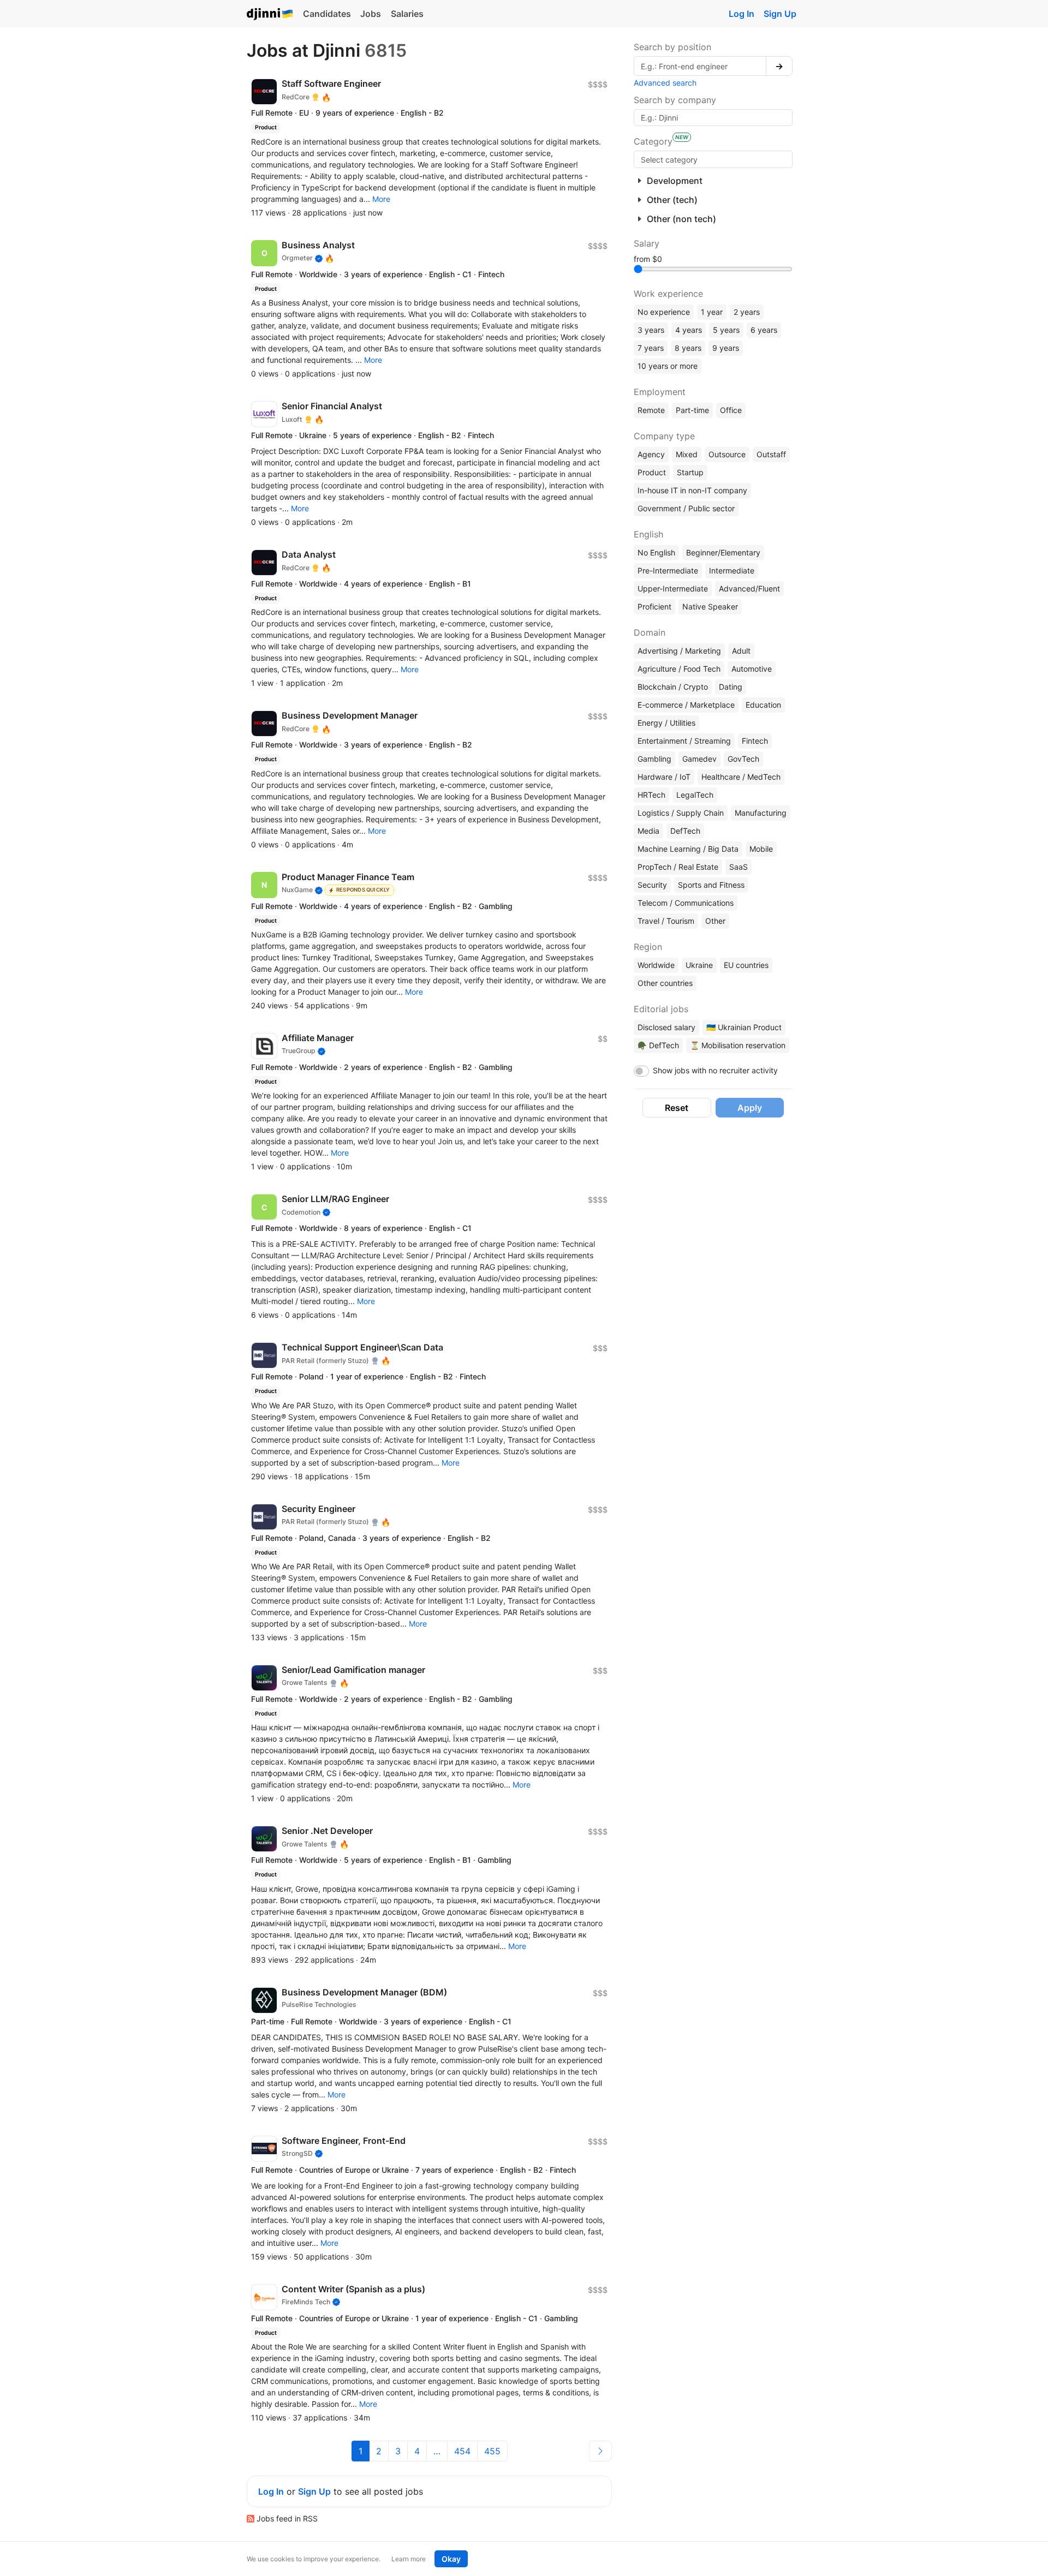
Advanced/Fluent (749, 588)
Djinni (270, 14)
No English (656, 552)
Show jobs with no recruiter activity (715, 1070)
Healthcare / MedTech (741, 777)
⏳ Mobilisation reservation (738, 1045)
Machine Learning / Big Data (688, 849)
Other (715, 921)
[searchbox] (713, 159)
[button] (381, 199)
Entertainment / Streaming (684, 741)
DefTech (685, 831)
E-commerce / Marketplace (686, 705)
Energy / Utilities (666, 723)
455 (492, 2451)
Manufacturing (761, 813)
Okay (451, 2559)
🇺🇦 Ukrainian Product (744, 1027)
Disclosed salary (666, 1027)
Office (731, 410)
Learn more (409, 2559)
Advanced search (665, 83)
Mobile (761, 849)
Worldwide (656, 965)
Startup (690, 472)
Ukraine (699, 965)
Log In (742, 14)
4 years (689, 330)
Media (648, 831)
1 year (712, 312)
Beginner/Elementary (723, 552)
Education (763, 705)
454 (462, 2451)
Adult (741, 651)
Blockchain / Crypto (673, 687)
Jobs (371, 14)
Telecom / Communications (686, 903)
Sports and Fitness (711, 885)
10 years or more (668, 366)
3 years (651, 330)
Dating (731, 687)
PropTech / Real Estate (678, 867)
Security (652, 885)
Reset (677, 1108)
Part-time (692, 410)
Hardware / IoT (664, 777)
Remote (651, 410)
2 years (747, 312)
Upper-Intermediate (673, 588)
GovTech (743, 759)
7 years (651, 348)
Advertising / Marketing (679, 651)
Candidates (327, 14)
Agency (651, 454)
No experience (664, 312)
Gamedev (699, 759)
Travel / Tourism (666, 921)
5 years (726, 330)
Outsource (727, 454)
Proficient (654, 606)
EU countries (746, 965)
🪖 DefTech (658, 1045)
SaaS (739, 867)
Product (652, 472)
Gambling (654, 759)
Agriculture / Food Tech (679, 669)
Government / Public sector (686, 508)
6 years (764, 330)
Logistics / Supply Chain (681, 813)
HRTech (651, 795)
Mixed (687, 454)
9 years (726, 348)
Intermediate (732, 570)
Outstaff (771, 454)
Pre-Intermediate (668, 570)
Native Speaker (710, 606)
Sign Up (780, 14)
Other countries (665, 983)
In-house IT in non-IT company (692, 490)
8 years (688, 348)
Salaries (407, 14)
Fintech (755, 741)
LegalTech (695, 795)
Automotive (752, 669)
